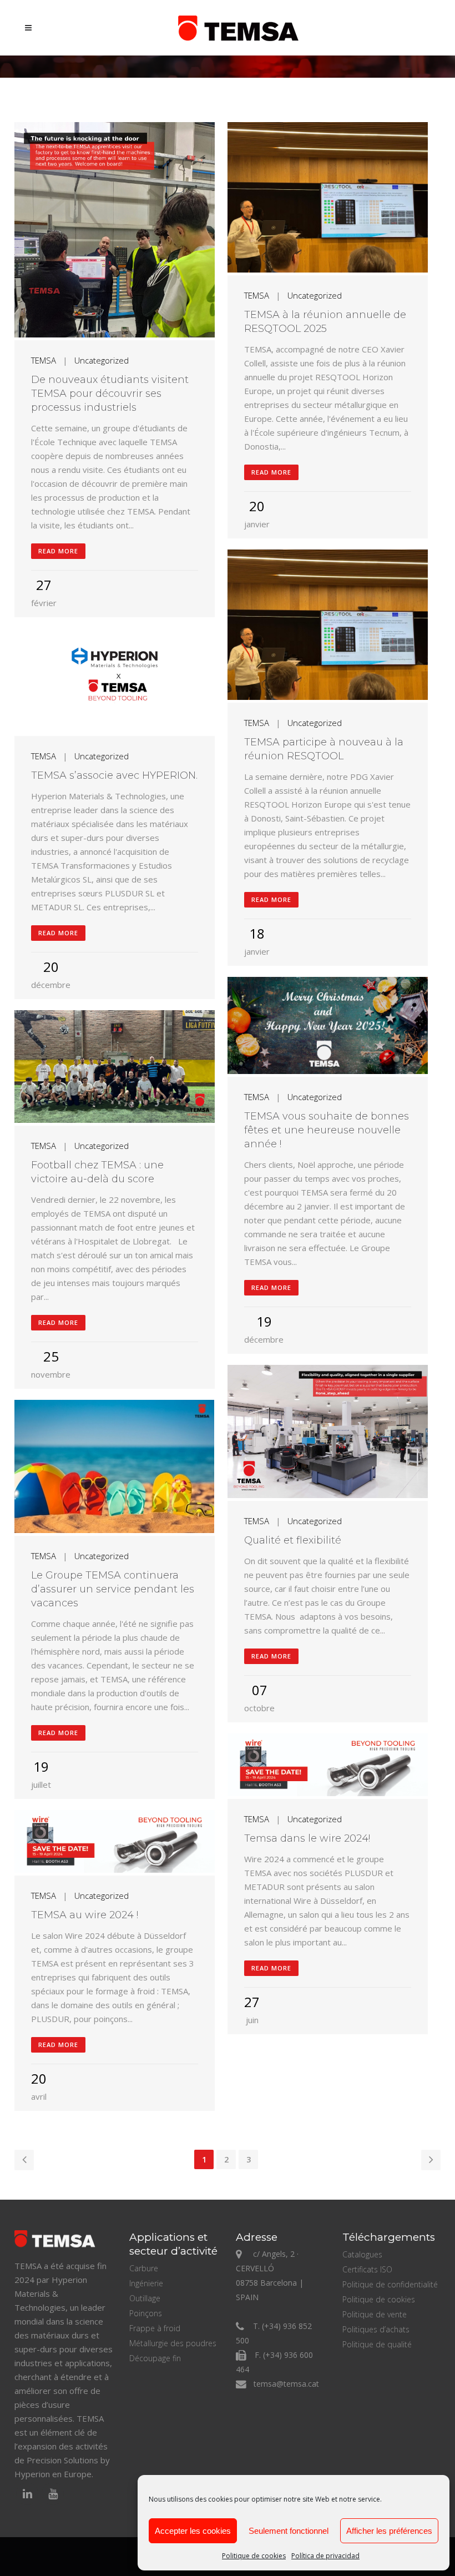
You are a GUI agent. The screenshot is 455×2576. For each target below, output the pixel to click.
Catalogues (362, 2254)
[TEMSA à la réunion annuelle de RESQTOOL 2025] (328, 199)
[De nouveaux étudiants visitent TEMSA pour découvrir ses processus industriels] (115, 231)
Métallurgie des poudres (173, 2343)
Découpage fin (155, 2358)
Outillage (145, 2298)
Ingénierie (146, 2283)
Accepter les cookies (193, 2531)
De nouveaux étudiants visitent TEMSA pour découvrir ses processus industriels (110, 394)
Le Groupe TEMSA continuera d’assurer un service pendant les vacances (113, 1589)
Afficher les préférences (389, 2531)
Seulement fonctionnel (289, 2531)
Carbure (144, 2268)
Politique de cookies (254, 2556)
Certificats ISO (367, 2269)
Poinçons (146, 2313)
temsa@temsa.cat (286, 2384)
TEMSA (44, 360)
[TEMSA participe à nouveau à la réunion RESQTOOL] (328, 626)
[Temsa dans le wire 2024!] (328, 1766)
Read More (58, 551)
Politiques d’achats (376, 2329)
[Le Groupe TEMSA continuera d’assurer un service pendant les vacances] (115, 1468)
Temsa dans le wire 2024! (307, 1838)
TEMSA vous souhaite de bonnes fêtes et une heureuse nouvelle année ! (327, 1130)
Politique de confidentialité (390, 2284)
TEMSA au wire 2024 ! (85, 1915)
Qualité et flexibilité (293, 1540)
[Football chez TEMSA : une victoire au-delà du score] (115, 1068)
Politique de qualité (377, 2344)
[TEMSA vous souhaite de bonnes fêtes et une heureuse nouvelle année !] (328, 1027)
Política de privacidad (325, 2556)
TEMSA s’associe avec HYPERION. (114, 775)
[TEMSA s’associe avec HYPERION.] (115, 682)
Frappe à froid (155, 2328)
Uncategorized (102, 360)
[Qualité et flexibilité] (328, 1433)
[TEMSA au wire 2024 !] (115, 1843)
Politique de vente (375, 2314)
